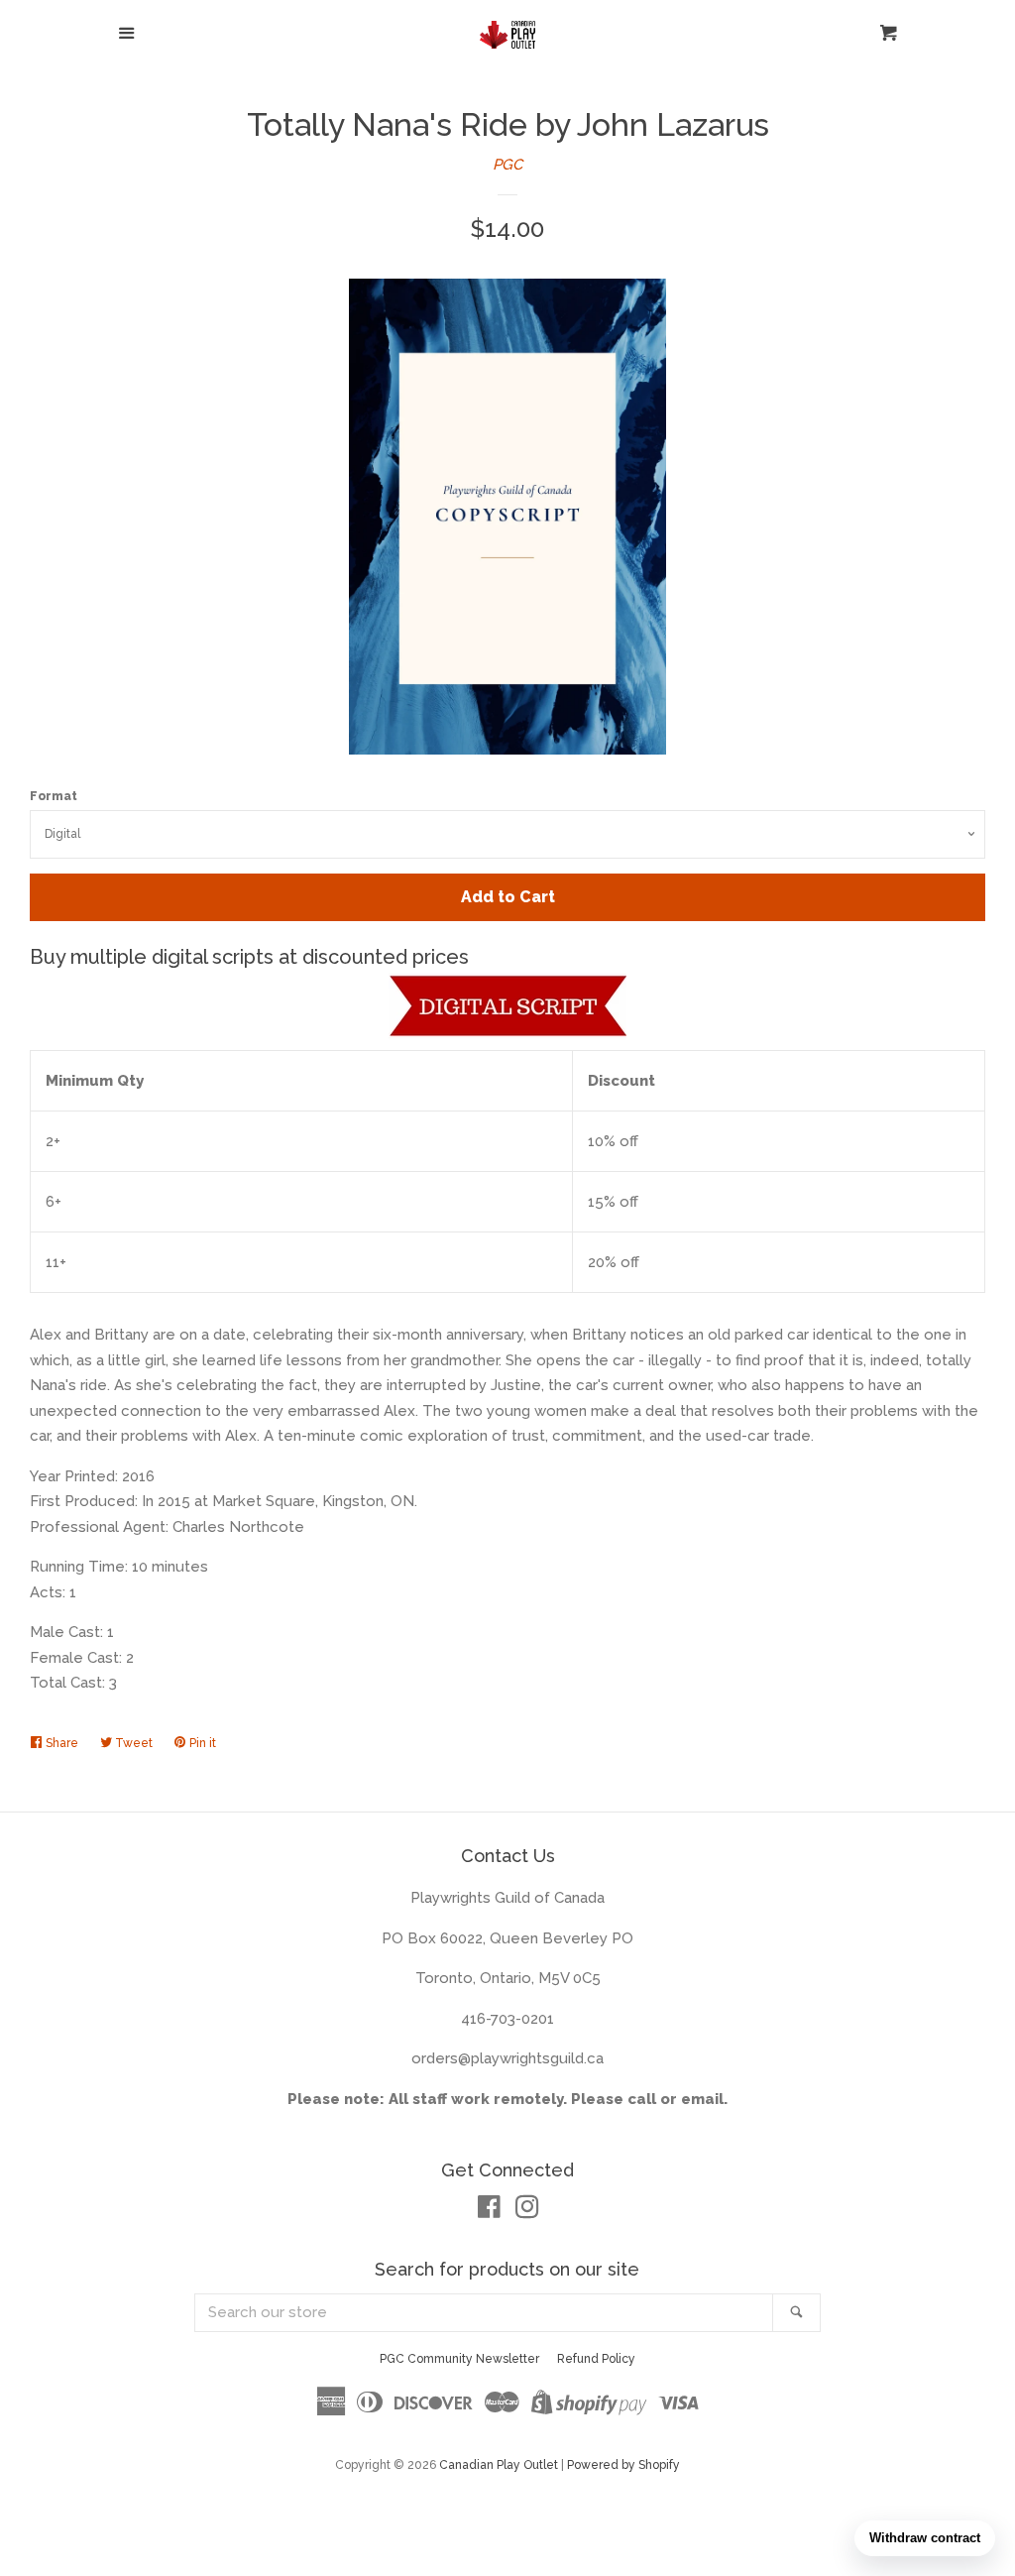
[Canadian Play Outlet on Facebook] (489, 2211)
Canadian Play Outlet (499, 2465)
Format (54, 796)
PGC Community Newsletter (459, 2359)
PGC (507, 165)
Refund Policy (596, 2359)
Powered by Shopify (623, 2465)
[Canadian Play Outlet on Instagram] (527, 2211)
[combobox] (485, 2313)
